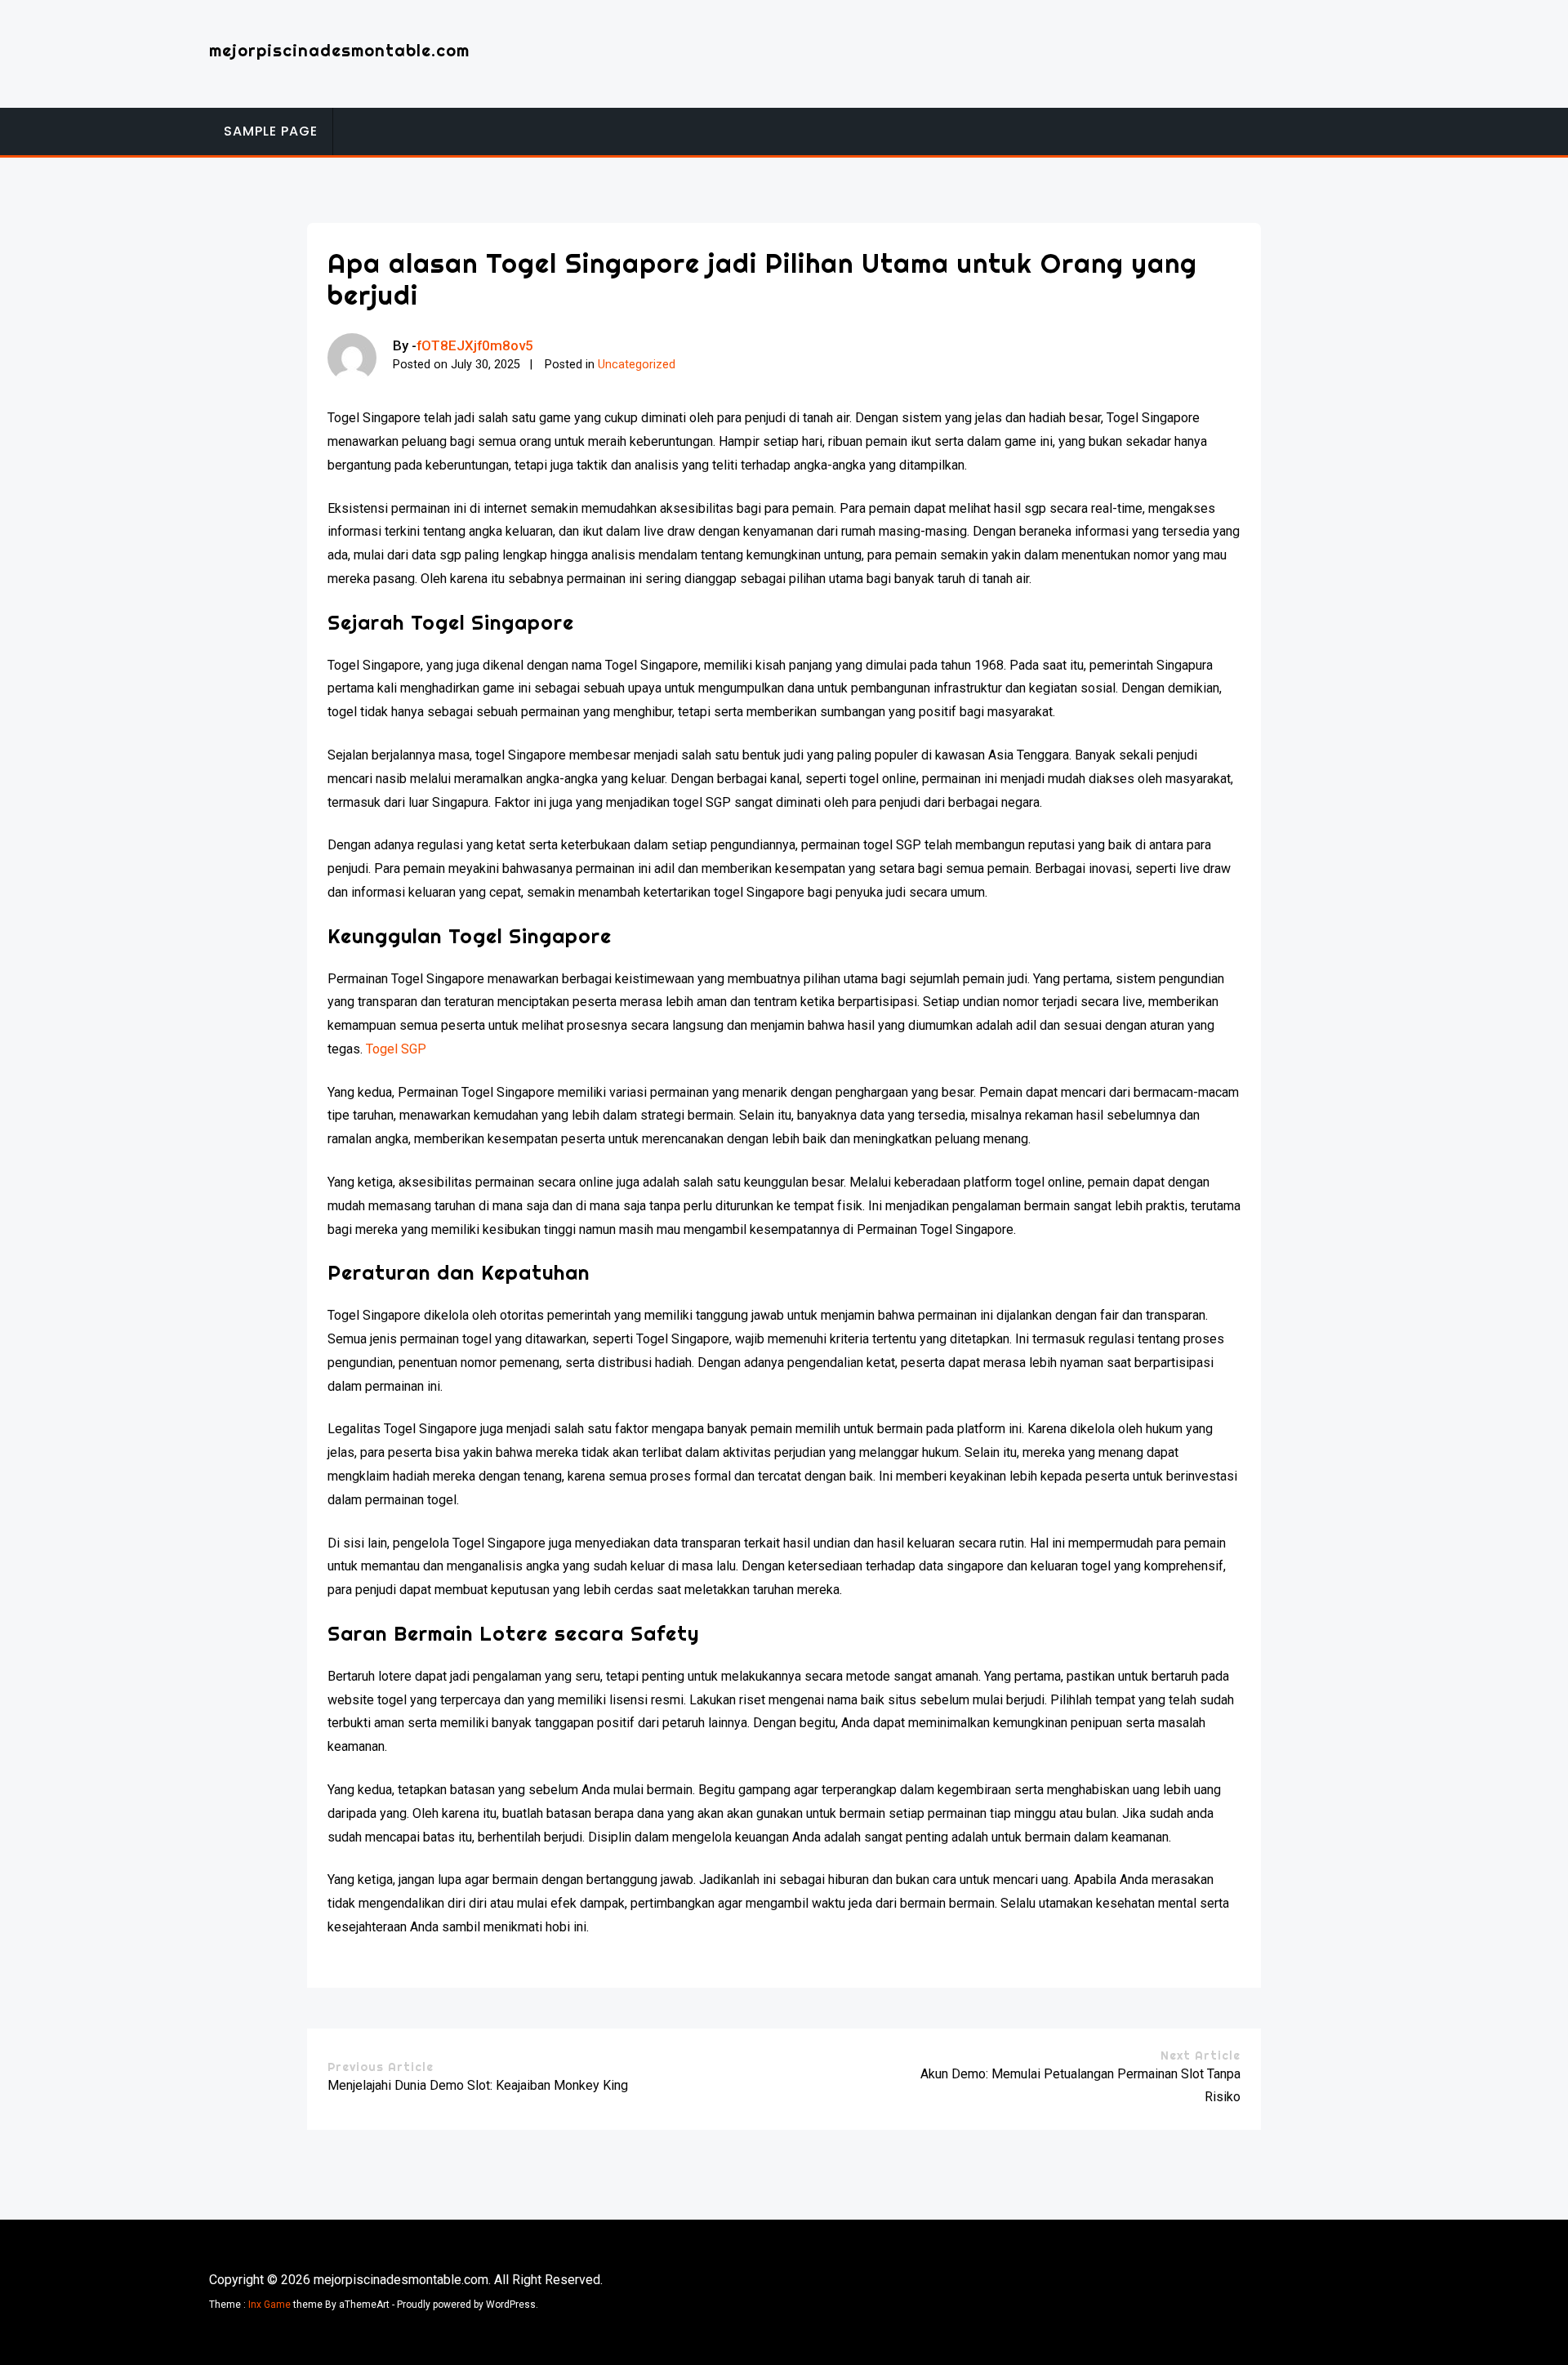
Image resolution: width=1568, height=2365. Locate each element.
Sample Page (271, 131)
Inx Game (269, 2305)
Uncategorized (637, 365)
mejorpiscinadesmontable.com (339, 50)
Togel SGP (396, 1049)
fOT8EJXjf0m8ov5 (475, 345)
